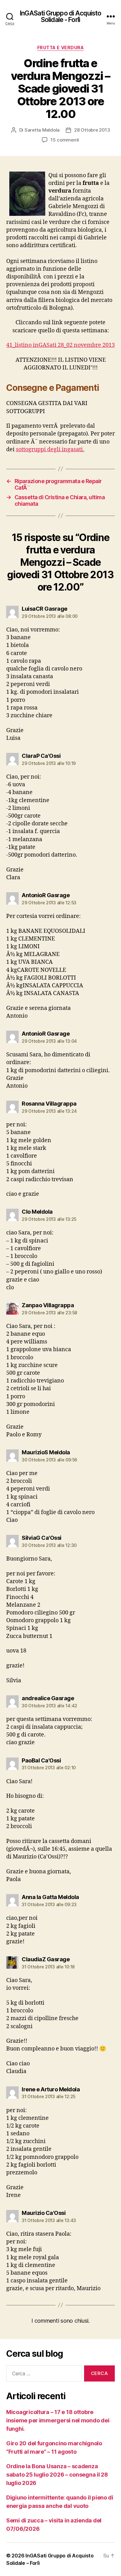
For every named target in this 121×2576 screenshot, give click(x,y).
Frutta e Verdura (60, 48)
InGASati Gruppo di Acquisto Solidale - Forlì (60, 16)
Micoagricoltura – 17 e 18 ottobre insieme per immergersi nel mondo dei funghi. (58, 2420)
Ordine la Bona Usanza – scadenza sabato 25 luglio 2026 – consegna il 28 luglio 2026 (57, 2475)
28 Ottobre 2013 (92, 130)
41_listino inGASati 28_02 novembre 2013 (60, 345)
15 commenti (65, 140)
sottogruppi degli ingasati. (50, 450)
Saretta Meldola (42, 130)
